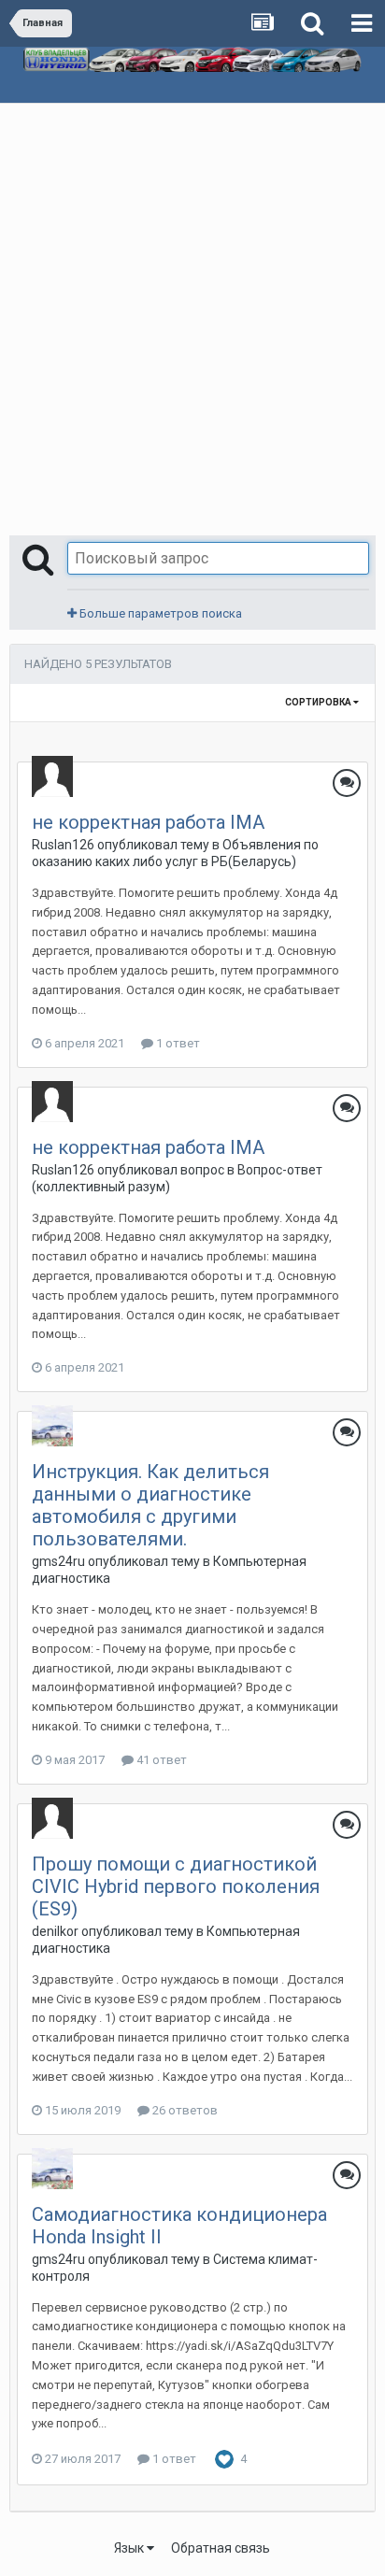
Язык (130, 2548)
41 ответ (160, 1760)
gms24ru (58, 1561)
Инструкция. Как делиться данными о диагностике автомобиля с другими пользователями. (150, 1505)
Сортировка (319, 702)
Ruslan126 (63, 845)
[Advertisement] (192, 306)
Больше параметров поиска (159, 613)
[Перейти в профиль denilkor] (52, 1818)
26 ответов (184, 2110)
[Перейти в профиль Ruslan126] (52, 776)
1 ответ (177, 1043)
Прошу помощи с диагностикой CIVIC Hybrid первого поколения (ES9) (176, 1886)
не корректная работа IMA (148, 822)
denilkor (55, 1931)
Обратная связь (221, 2548)
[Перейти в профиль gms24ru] (52, 1426)
